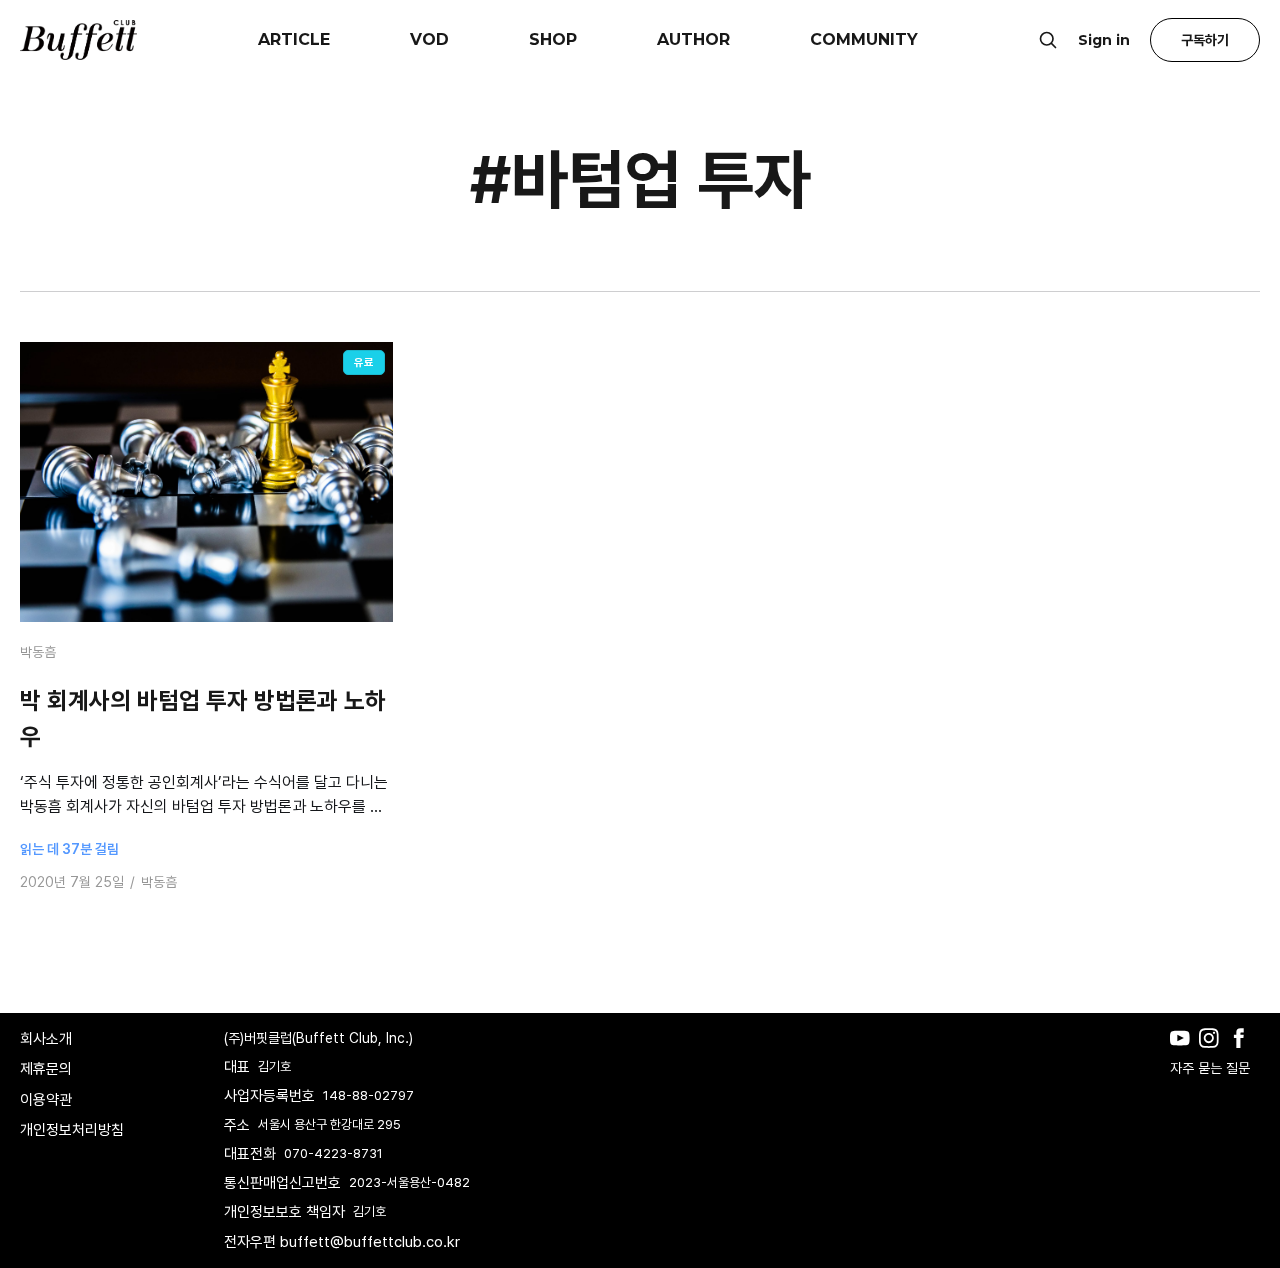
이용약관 (46, 1100)
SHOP (553, 39)
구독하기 (1205, 40)
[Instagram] (1213, 1053)
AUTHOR (693, 39)
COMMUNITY (864, 39)
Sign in (1104, 40)
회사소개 (46, 1039)
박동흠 (38, 652)
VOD (429, 39)
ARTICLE (294, 39)
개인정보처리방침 (72, 1130)
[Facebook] (1243, 1053)
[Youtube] (1184, 1053)
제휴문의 (46, 1069)
